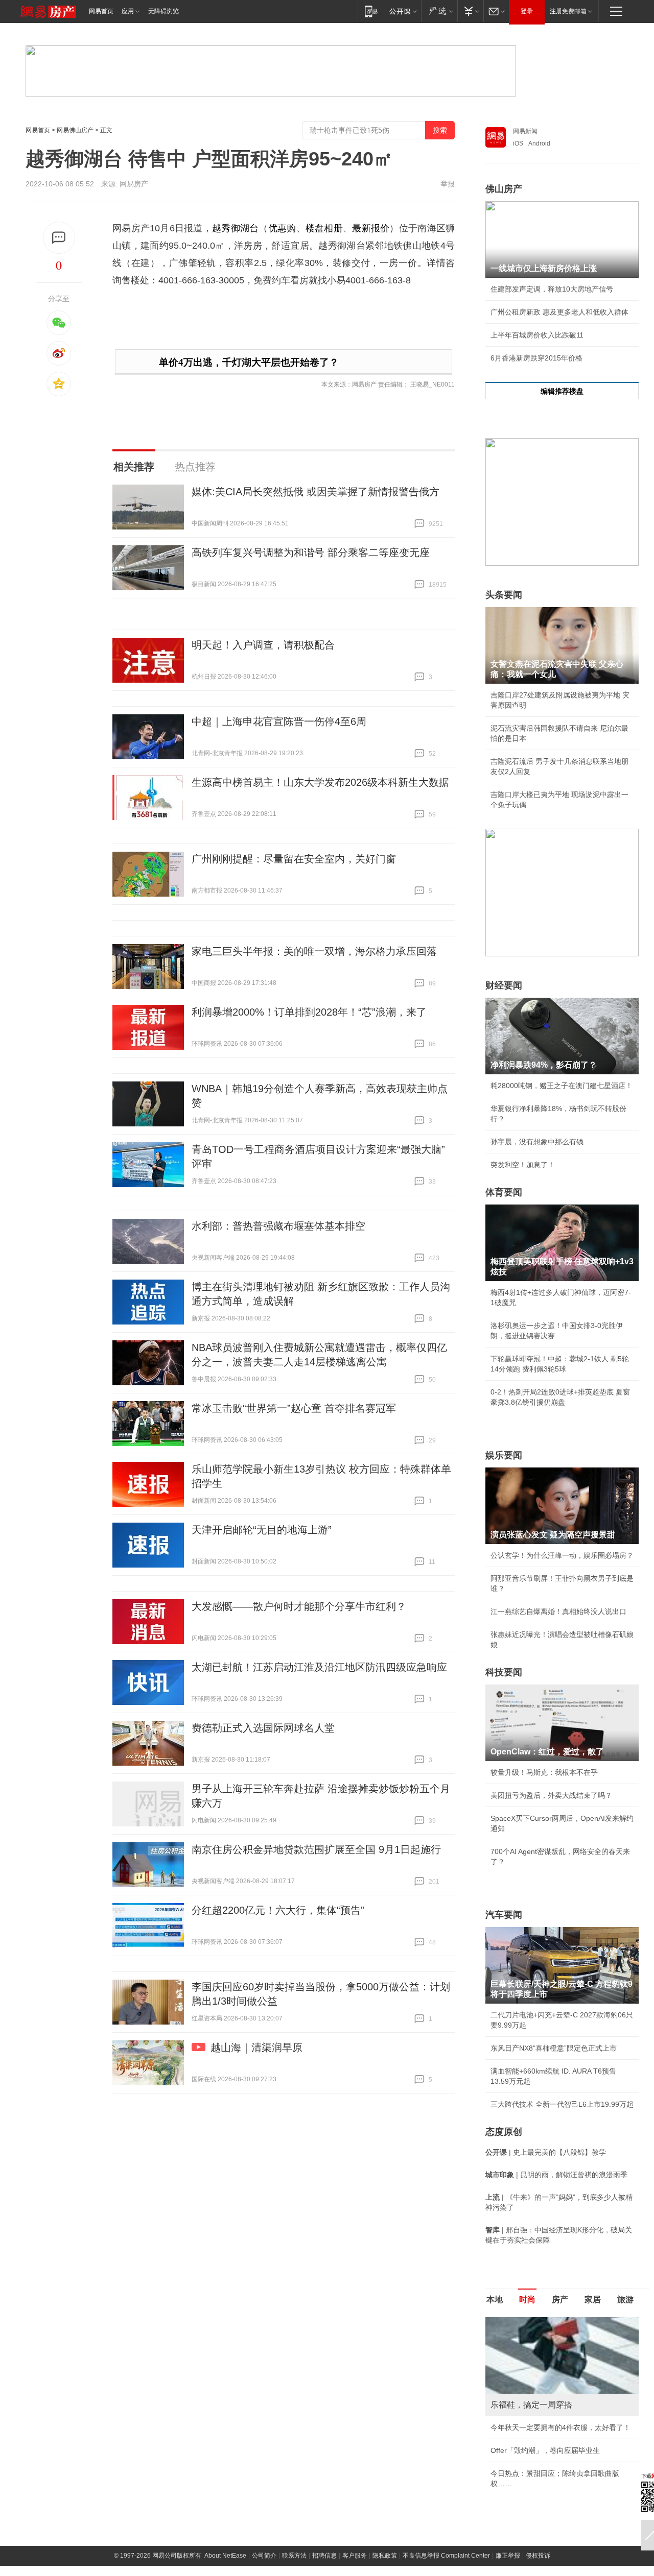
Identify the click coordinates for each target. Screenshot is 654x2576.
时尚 (527, 2300)
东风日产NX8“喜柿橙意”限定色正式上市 (554, 2048)
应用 (128, 11)
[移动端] (371, 11)
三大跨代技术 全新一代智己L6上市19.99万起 (562, 2104)
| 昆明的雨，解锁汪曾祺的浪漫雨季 (556, 2175)
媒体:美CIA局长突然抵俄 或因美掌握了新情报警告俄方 (316, 492)
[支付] (470, 11)
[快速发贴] (59, 238)
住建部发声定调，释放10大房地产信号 (552, 289)
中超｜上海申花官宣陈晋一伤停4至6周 (279, 721)
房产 (560, 2300)
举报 (448, 184)
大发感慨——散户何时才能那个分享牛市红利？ (299, 1606)
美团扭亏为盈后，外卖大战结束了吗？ (551, 1795)
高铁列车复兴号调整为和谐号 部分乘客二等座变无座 (311, 552)
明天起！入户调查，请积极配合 (263, 645)
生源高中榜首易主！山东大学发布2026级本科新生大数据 (320, 782)
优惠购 (282, 228)
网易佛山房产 (75, 130)
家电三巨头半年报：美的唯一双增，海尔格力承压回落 (314, 951)
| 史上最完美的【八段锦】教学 (546, 2152)
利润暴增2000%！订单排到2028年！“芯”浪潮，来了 (309, 1012)
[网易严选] (439, 11)
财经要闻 (504, 985)
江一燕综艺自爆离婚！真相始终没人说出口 (558, 1611)
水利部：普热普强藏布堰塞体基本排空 (278, 1226)
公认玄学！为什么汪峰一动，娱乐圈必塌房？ (562, 1555)
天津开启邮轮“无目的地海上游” (262, 1530)
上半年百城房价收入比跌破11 (537, 335)
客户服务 (355, 2556)
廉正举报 (508, 2556)
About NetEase (225, 2556)
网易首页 (101, 11)
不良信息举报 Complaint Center (446, 2556)
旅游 (625, 2300)
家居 (593, 2300)
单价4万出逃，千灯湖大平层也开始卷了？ (249, 362)
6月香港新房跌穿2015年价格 (536, 358)
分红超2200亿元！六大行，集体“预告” (278, 1910)
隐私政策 (385, 2556)
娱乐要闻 (504, 1455)
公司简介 (264, 2556)
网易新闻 (525, 131)
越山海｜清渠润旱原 (256, 2048)
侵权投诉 (538, 2556)
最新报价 (371, 228)
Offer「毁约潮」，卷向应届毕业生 (545, 2450)
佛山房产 (504, 189)
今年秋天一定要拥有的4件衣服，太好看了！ (560, 2427)
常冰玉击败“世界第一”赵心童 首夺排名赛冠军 (294, 1408)
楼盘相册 (324, 228)
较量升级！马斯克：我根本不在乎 (544, 1772)
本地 (495, 2300)
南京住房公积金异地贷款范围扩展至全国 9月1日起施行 (316, 1849)
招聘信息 (324, 2556)
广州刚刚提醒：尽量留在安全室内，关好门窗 (294, 859)
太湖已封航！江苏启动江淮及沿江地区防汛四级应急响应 (319, 1667)
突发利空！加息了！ (523, 1165)
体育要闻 (504, 1192)
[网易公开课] (403, 11)
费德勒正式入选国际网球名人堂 (263, 1728)
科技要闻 (504, 1672)
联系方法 (294, 2556)
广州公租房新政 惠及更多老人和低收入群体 (559, 312)
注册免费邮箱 (568, 11)
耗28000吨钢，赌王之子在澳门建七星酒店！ (562, 1086)
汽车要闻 (504, 1915)
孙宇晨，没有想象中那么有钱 (537, 1142)
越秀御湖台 (235, 228)
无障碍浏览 (163, 11)
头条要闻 (504, 595)
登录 (527, 11)
